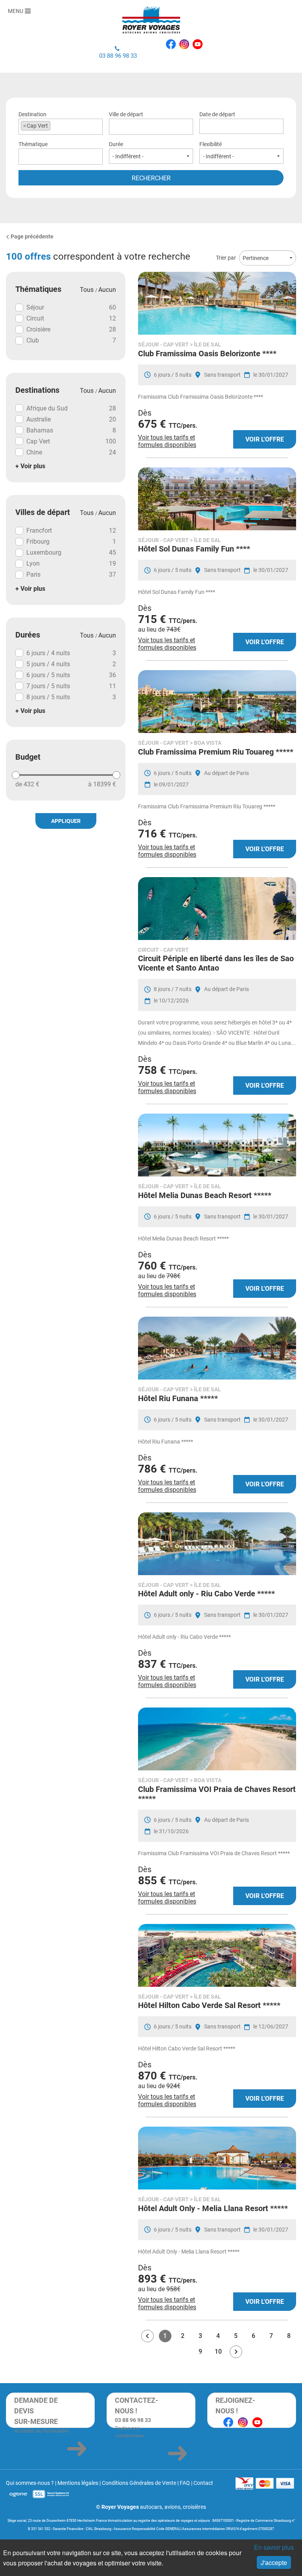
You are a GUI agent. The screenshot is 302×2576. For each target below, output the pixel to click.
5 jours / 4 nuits (71, 664)
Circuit (71, 318)
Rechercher (151, 178)
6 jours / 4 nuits (71, 653)
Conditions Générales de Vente (139, 2483)
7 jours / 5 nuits (71, 686)
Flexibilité (211, 144)
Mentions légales (78, 2483)
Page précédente (32, 236)
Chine (71, 452)
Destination (33, 120)
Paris (71, 574)
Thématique (33, 144)
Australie (71, 419)
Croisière (71, 329)
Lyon (71, 563)
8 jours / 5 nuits (71, 697)
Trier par (226, 258)
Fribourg (71, 541)
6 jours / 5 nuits (71, 675)
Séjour (71, 307)
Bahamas (71, 430)
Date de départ (217, 114)
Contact (203, 2483)
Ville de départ (126, 114)
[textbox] (147, 126)
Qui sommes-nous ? (30, 2483)
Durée (116, 144)
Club (71, 340)
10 (218, 2352)
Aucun (107, 290)
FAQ (185, 2483)
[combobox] (61, 127)
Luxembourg (71, 552)
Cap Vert (71, 441)
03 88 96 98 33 (118, 56)
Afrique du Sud (71, 408)
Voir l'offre (265, 439)
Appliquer (66, 821)
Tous (87, 290)
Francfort (71, 530)
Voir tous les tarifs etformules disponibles (167, 441)
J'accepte (274, 2562)
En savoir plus (274, 2547)
